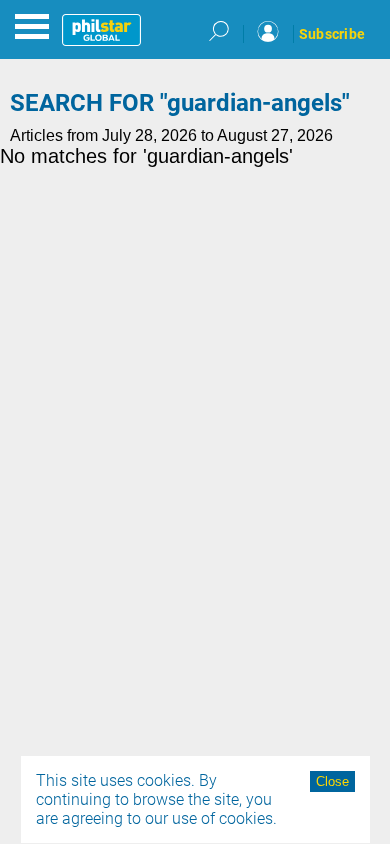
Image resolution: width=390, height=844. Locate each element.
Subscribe (332, 34)
